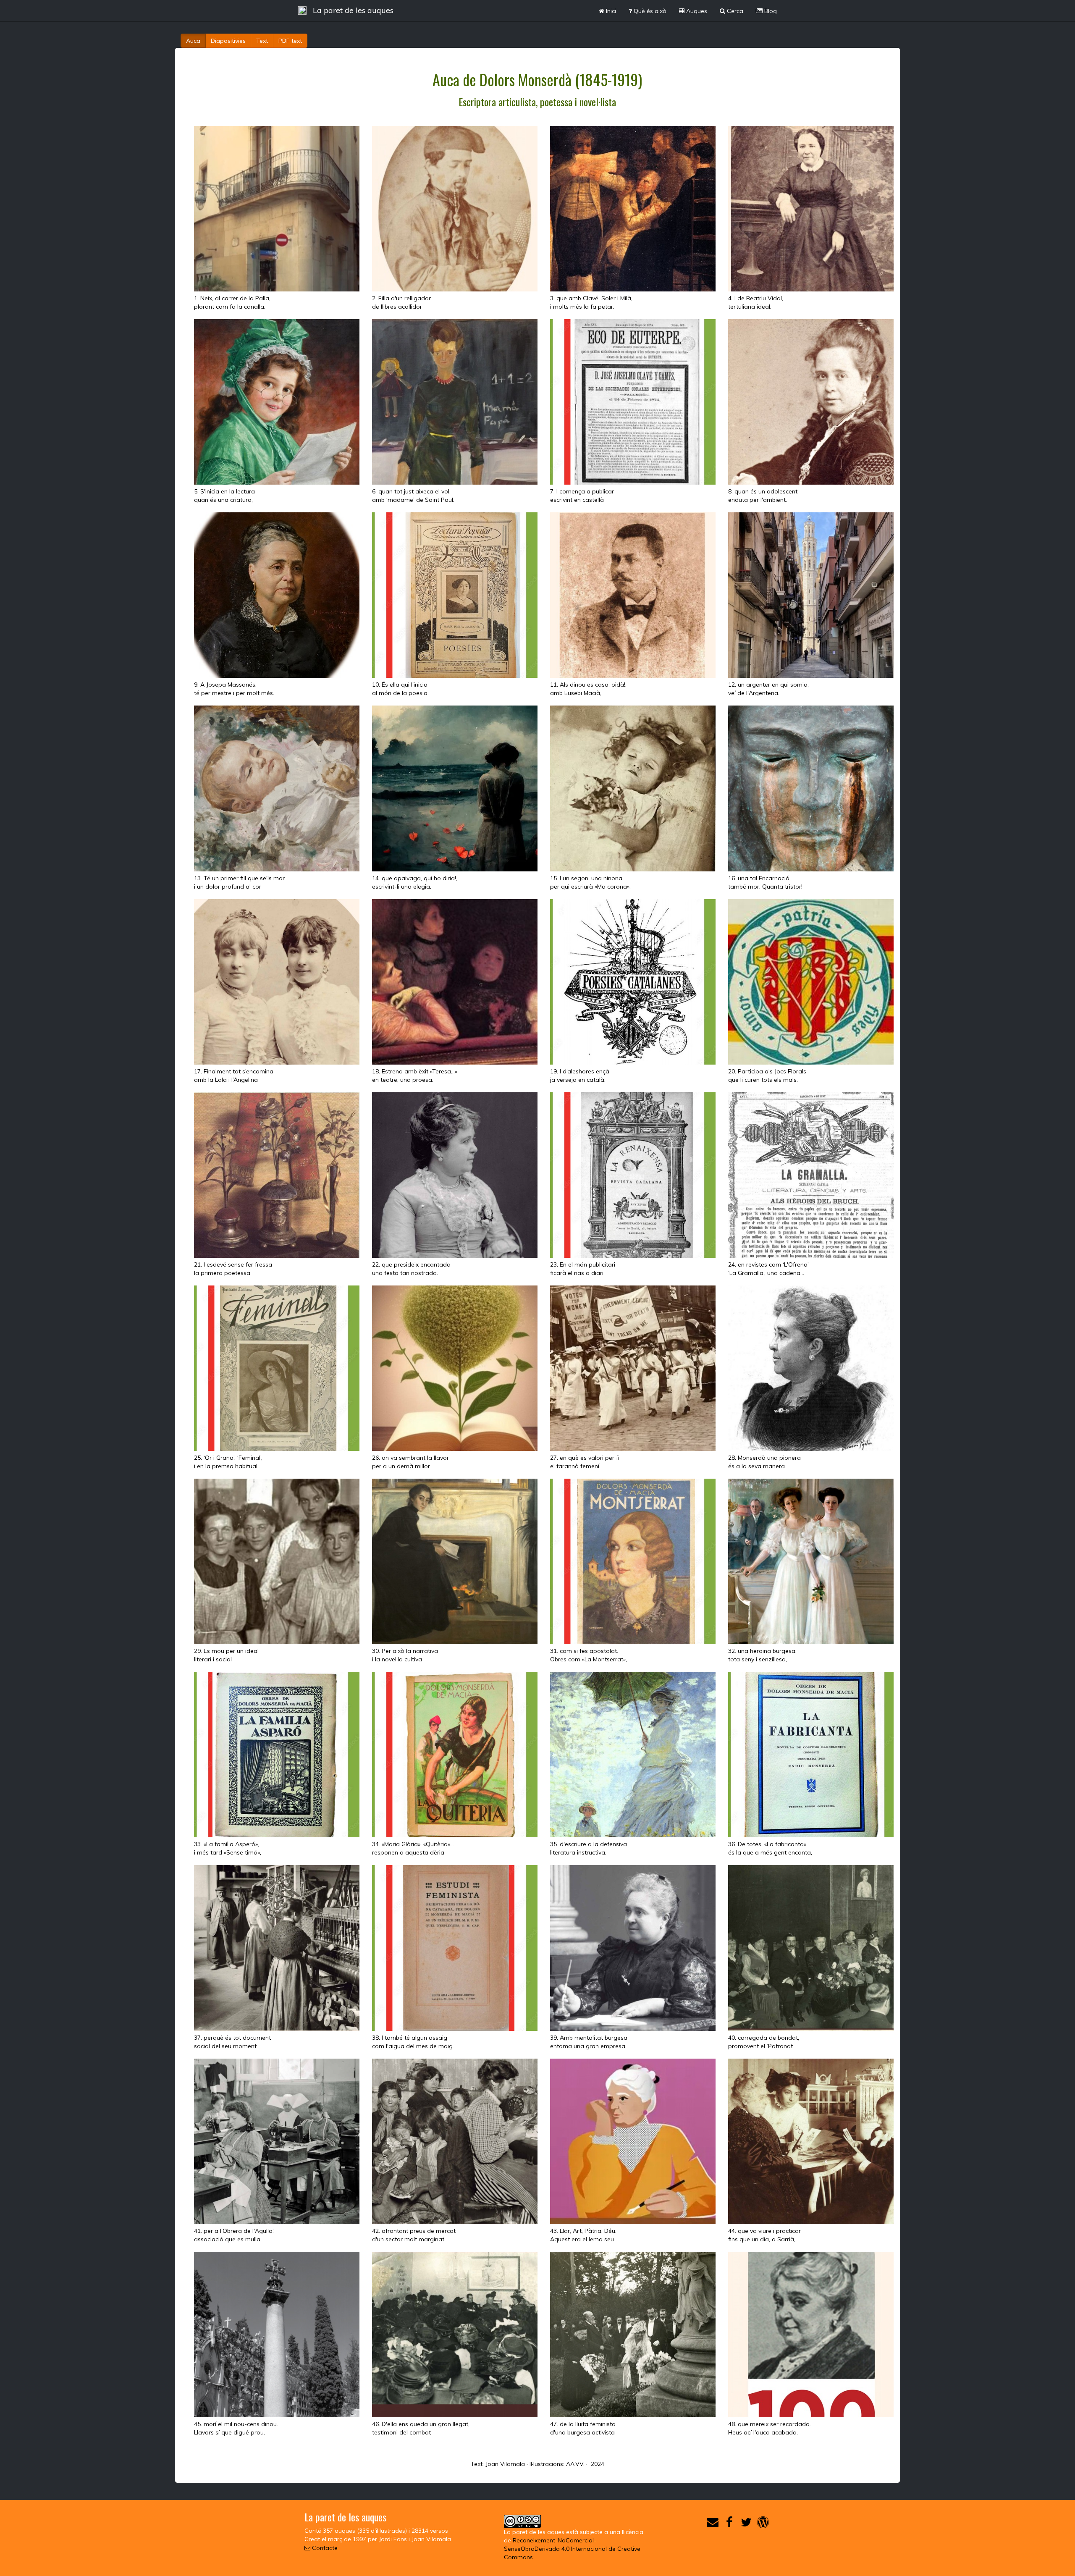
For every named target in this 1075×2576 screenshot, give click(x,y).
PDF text (290, 41)
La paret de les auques (353, 10)
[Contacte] (713, 2524)
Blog (770, 11)
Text (262, 41)
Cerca (734, 11)
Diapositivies (228, 41)
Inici (610, 11)
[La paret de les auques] (302, 10)
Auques (696, 11)
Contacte (324, 2548)
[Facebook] (729, 2524)
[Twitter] (746, 2524)
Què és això (649, 11)
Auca (193, 41)
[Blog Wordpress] (763, 2524)
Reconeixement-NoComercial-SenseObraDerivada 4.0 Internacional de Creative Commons (572, 2549)
